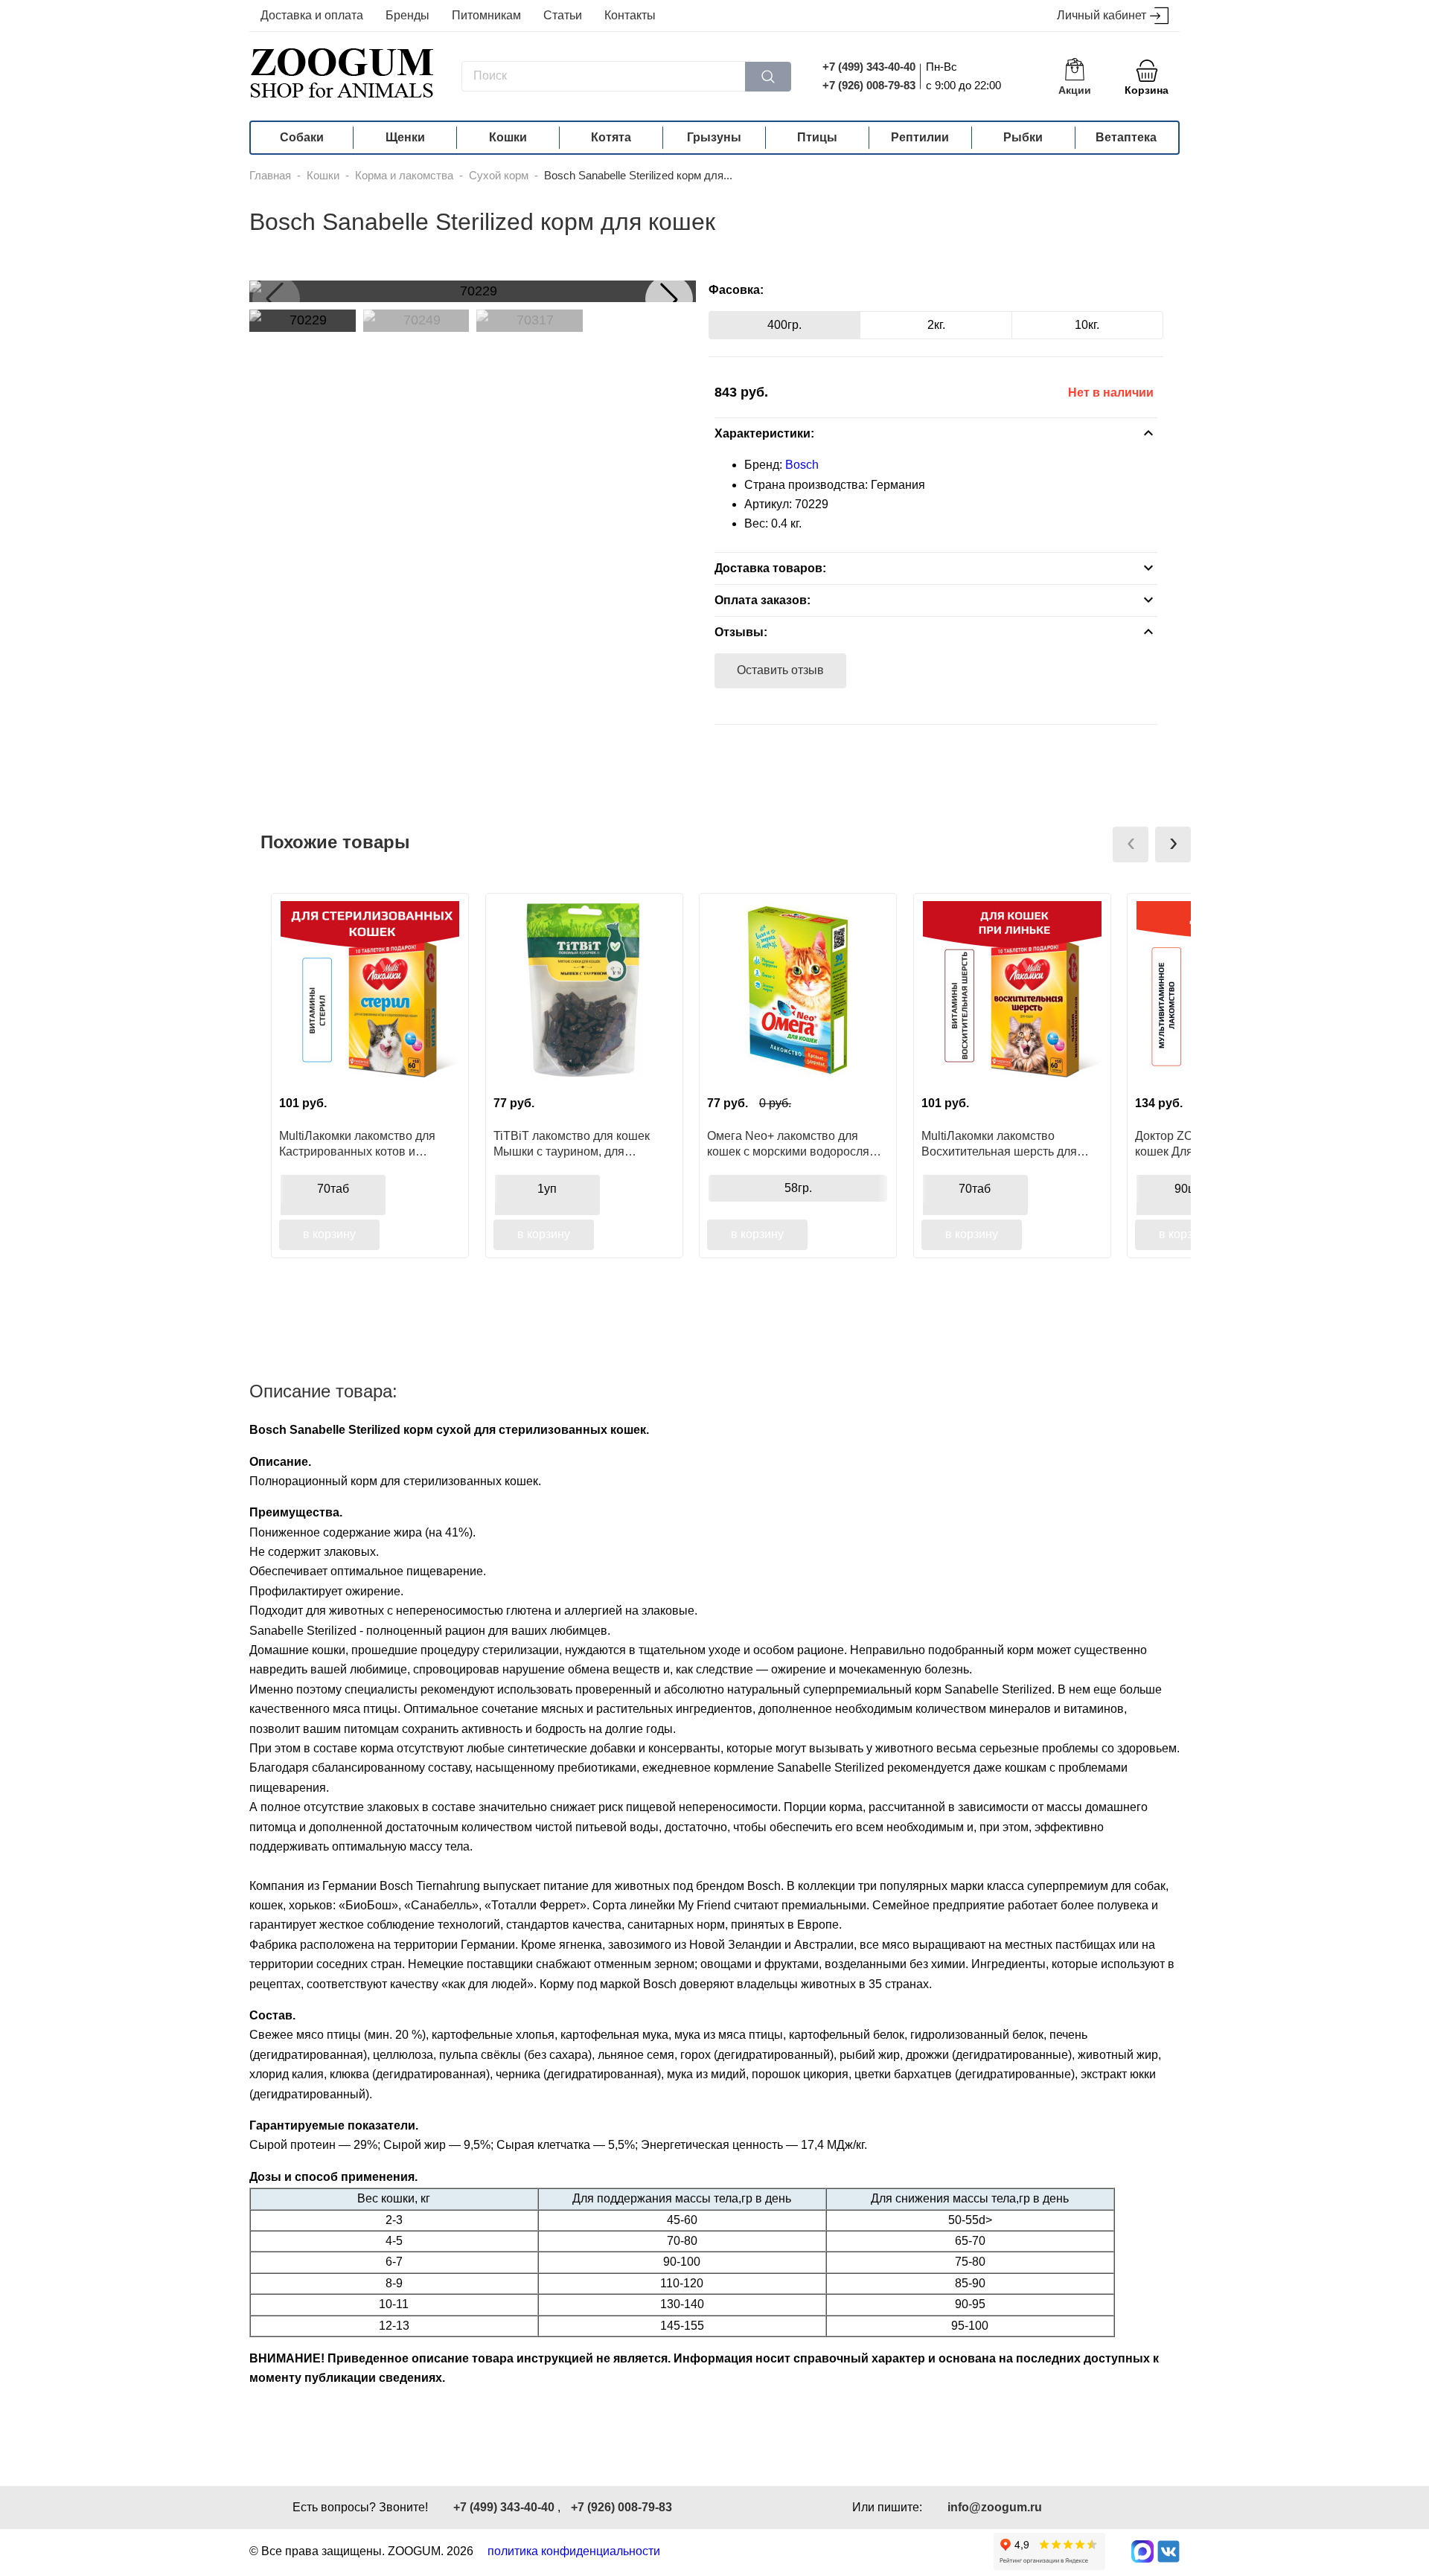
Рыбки (1023, 137)
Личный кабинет (1102, 15)
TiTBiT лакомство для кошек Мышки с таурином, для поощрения (572, 1144)
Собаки (302, 137)
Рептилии (920, 137)
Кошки (508, 137)
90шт (1189, 1189)
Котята (611, 137)
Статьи (563, 15)
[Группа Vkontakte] (1169, 2551)
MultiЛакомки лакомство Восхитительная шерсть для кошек (999, 1144)
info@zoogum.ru (995, 2507)
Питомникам (486, 15)
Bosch (802, 465)
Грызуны (714, 137)
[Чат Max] (1142, 2551)
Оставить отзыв (780, 670)
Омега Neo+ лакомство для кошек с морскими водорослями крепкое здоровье (796, 1144)
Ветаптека (1126, 137)
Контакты (630, 15)
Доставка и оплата (312, 15)
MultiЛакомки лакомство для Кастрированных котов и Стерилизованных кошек (357, 1144)
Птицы (817, 137)
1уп (547, 1189)
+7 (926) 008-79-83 (869, 85)
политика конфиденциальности (574, 2551)
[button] (669, 299)
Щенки (405, 137)
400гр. (784, 325)
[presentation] (1131, 845)
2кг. (936, 325)
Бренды (407, 15)
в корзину (329, 1234)
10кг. (1087, 325)
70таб (333, 1189)
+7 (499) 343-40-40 (869, 67)
